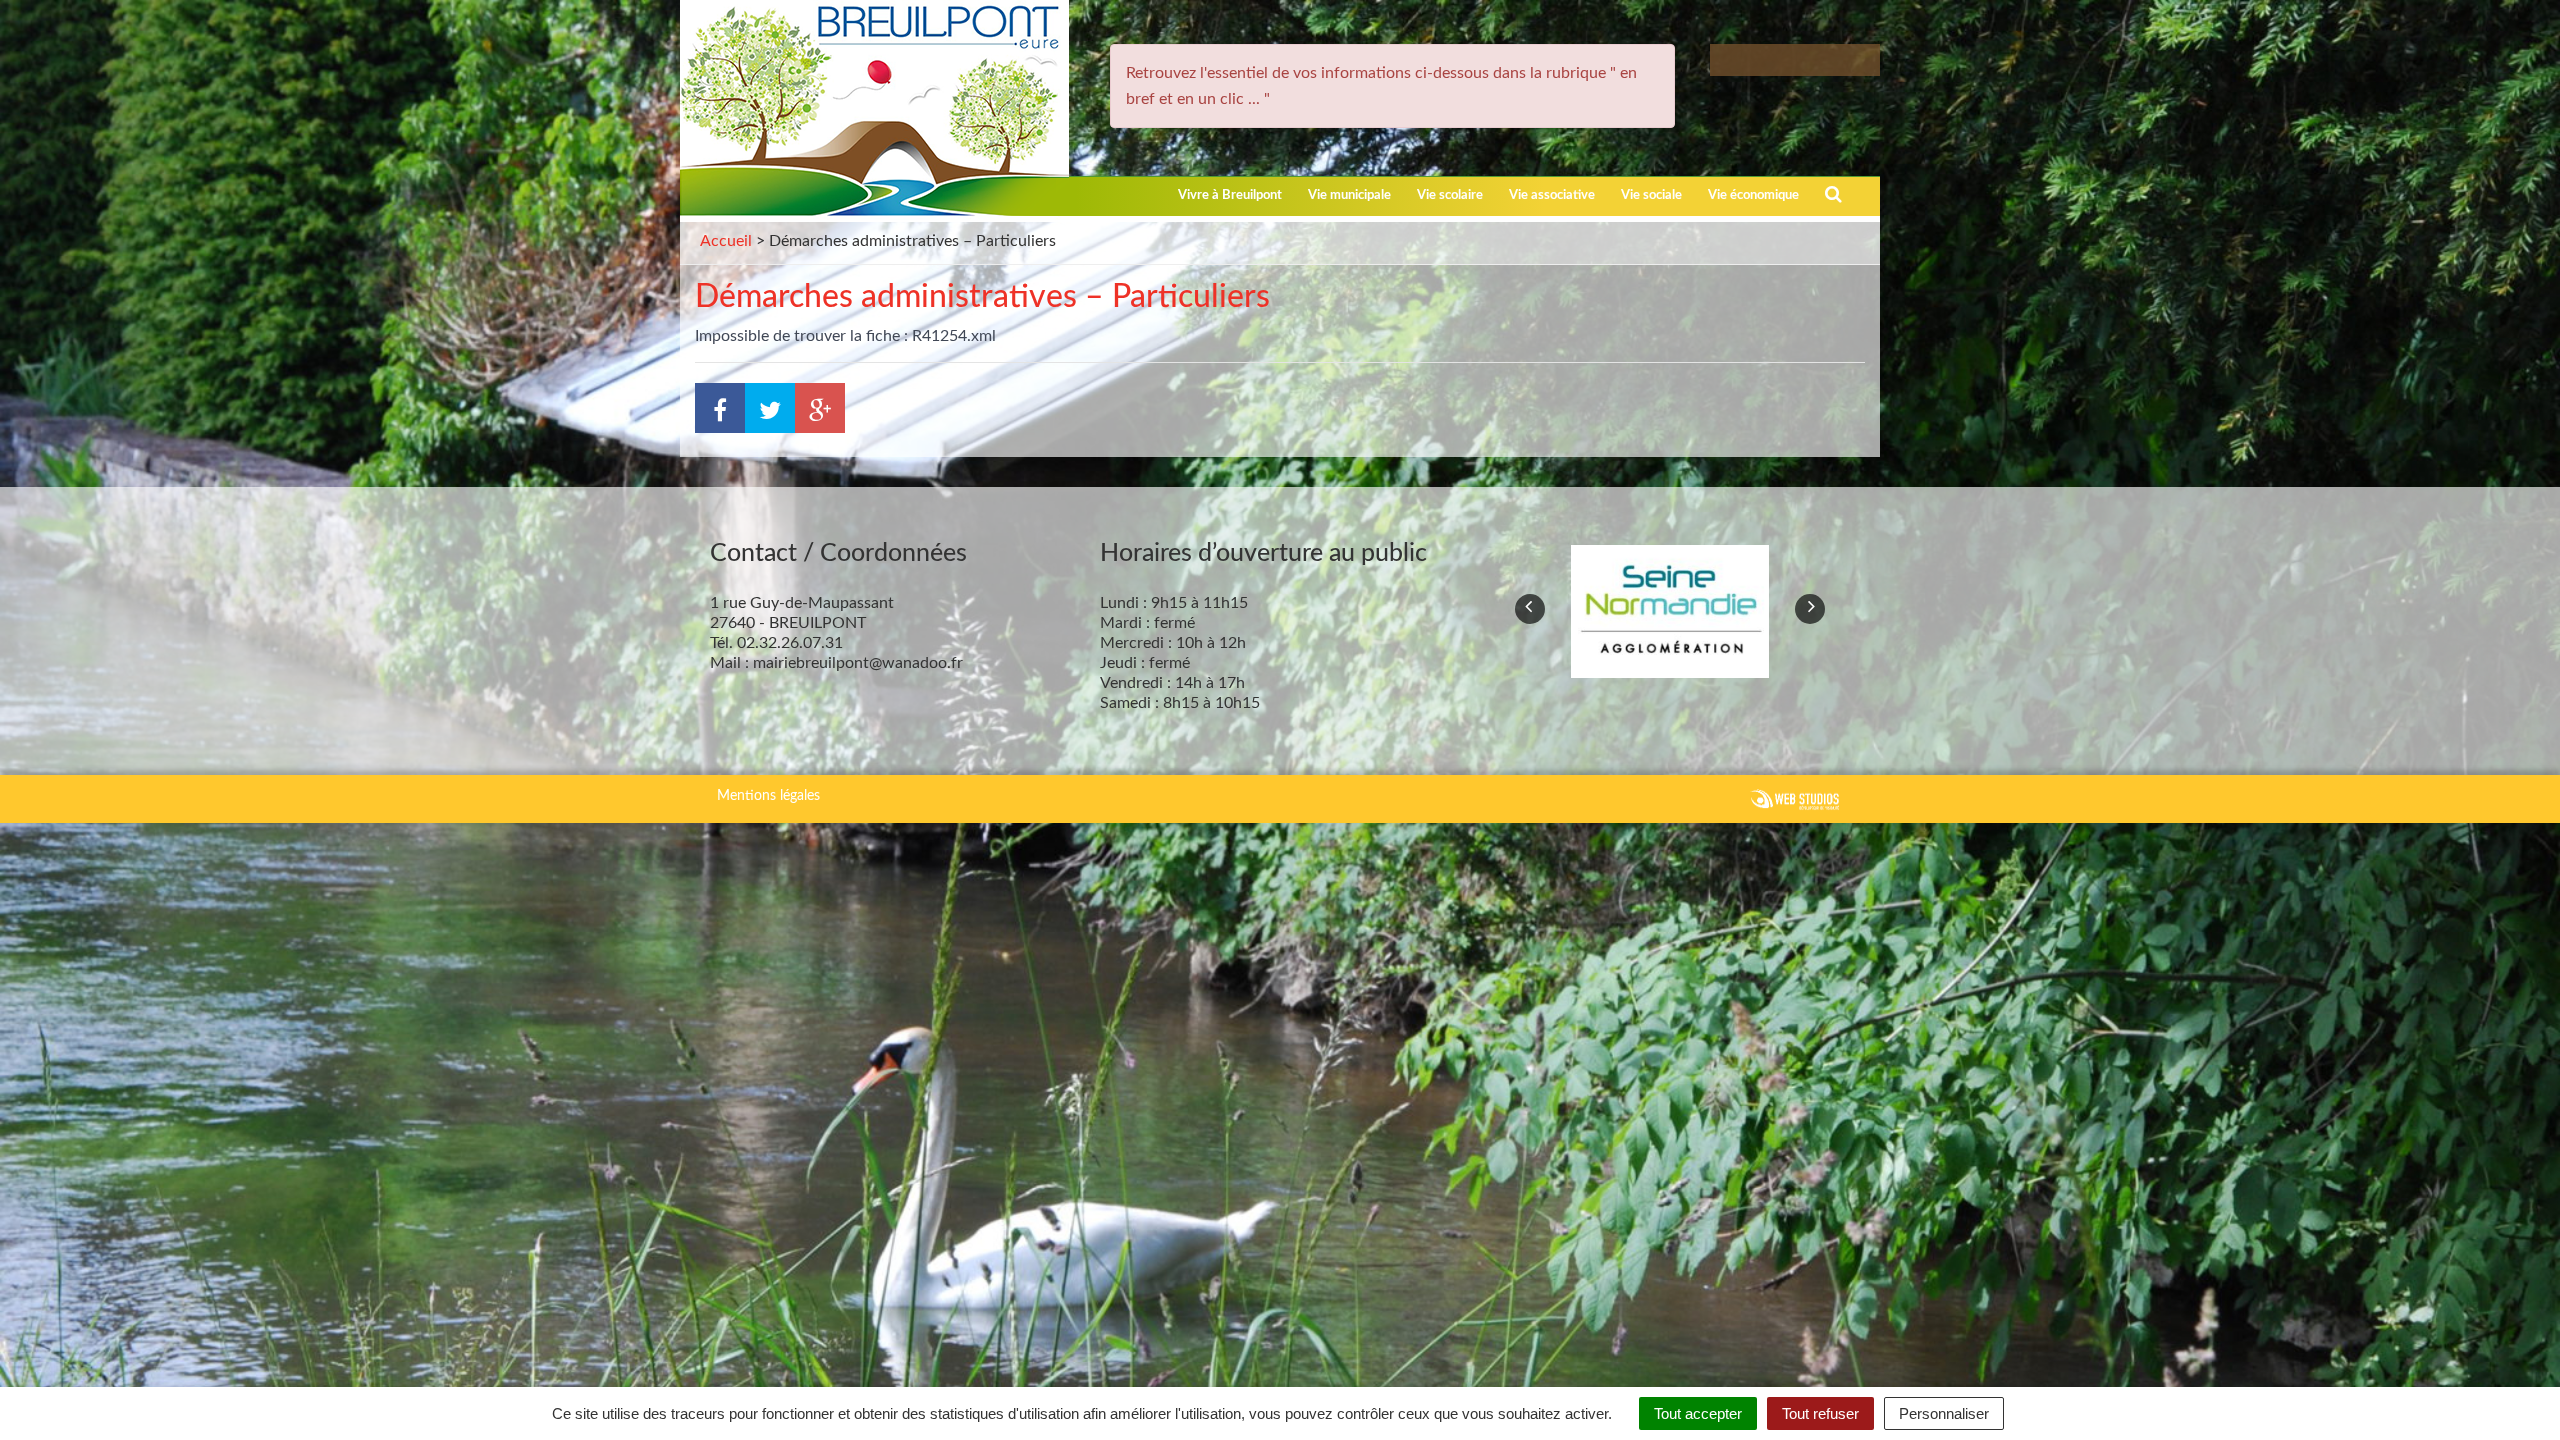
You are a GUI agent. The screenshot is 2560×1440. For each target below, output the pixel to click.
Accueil (726, 241)
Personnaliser (1944, 1413)
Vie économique (1753, 195)
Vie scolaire (1450, 195)
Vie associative (1552, 195)
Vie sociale (1651, 195)
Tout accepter (1698, 1413)
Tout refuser (1820, 1413)
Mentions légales (768, 796)
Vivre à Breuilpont (1230, 195)
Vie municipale (1349, 195)
